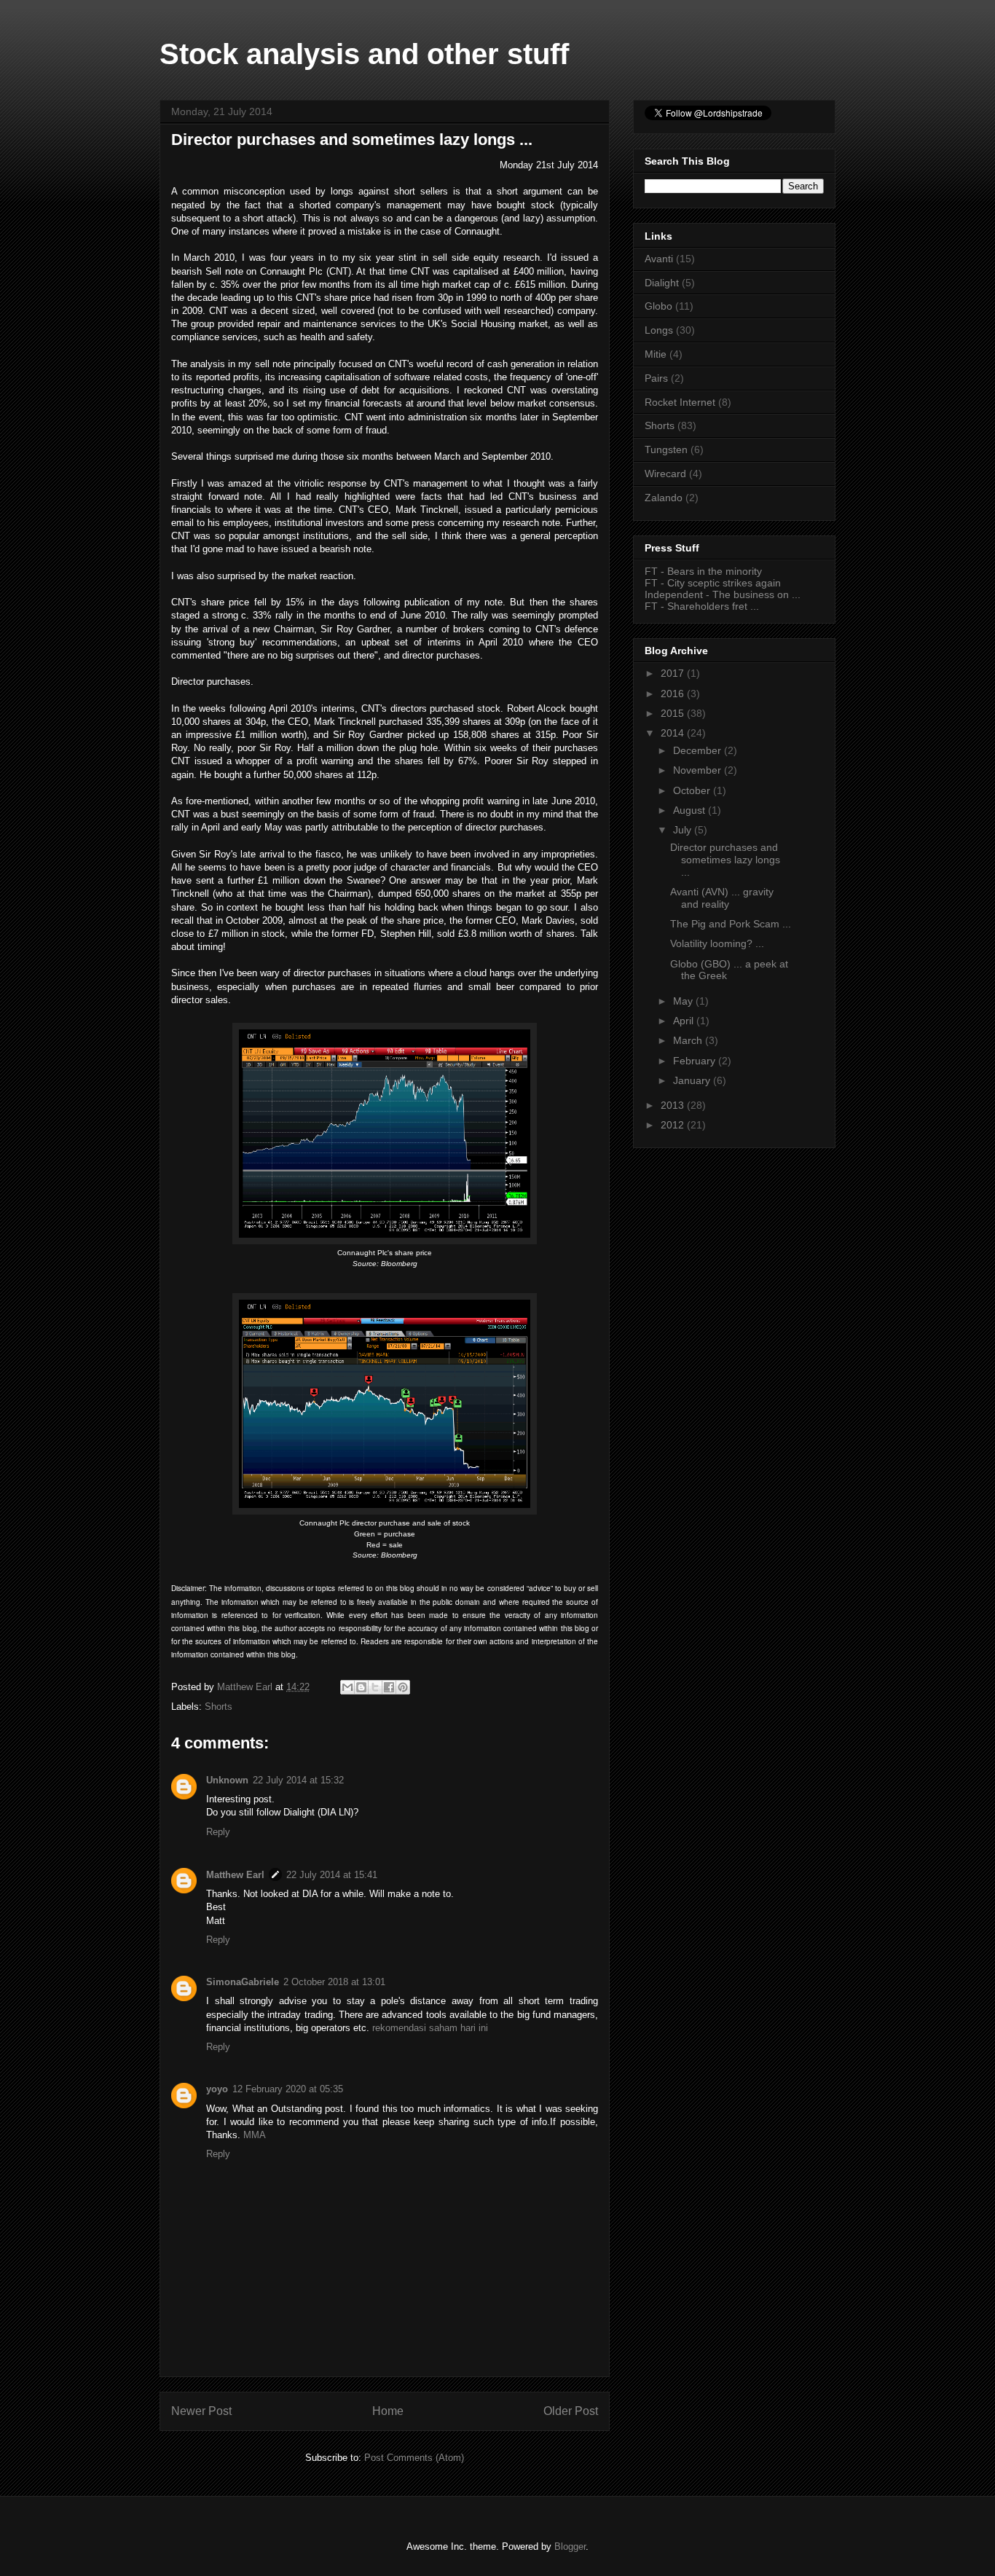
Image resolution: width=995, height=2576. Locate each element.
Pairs (656, 378)
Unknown (227, 1780)
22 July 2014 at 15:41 (332, 1875)
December (699, 750)
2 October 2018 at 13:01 (334, 1982)
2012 (674, 1125)
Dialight (662, 283)
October (693, 790)
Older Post (571, 2411)
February (696, 1061)
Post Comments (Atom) (414, 2458)
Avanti (659, 259)
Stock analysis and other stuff (364, 54)
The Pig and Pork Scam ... (731, 924)
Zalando (664, 498)
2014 (674, 733)
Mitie (656, 354)
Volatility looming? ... (717, 943)
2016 (674, 694)
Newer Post (201, 2411)
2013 (674, 1105)
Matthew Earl (235, 1875)
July (684, 830)
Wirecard (665, 474)
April (685, 1021)
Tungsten (666, 449)
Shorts (219, 1707)
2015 (674, 713)
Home (388, 2411)
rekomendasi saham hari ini (430, 2028)
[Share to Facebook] (389, 1687)
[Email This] (347, 1687)
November (699, 770)
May (684, 1001)
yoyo (217, 2089)
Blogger (570, 2546)
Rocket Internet (680, 402)
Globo (658, 306)
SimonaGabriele (243, 1982)
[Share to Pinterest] (403, 1687)
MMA (255, 2135)
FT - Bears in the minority (703, 571)
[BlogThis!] (361, 1687)
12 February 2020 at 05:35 (288, 2089)
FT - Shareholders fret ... (702, 606)
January (693, 1080)
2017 (674, 673)
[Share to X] (375, 1687)
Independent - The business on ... (723, 594)
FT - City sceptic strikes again (713, 583)
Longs (659, 330)
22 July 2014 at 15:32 (298, 1780)
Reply (218, 1832)
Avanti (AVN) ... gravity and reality (722, 898)
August (691, 810)
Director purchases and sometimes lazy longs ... (725, 860)
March (689, 1040)
